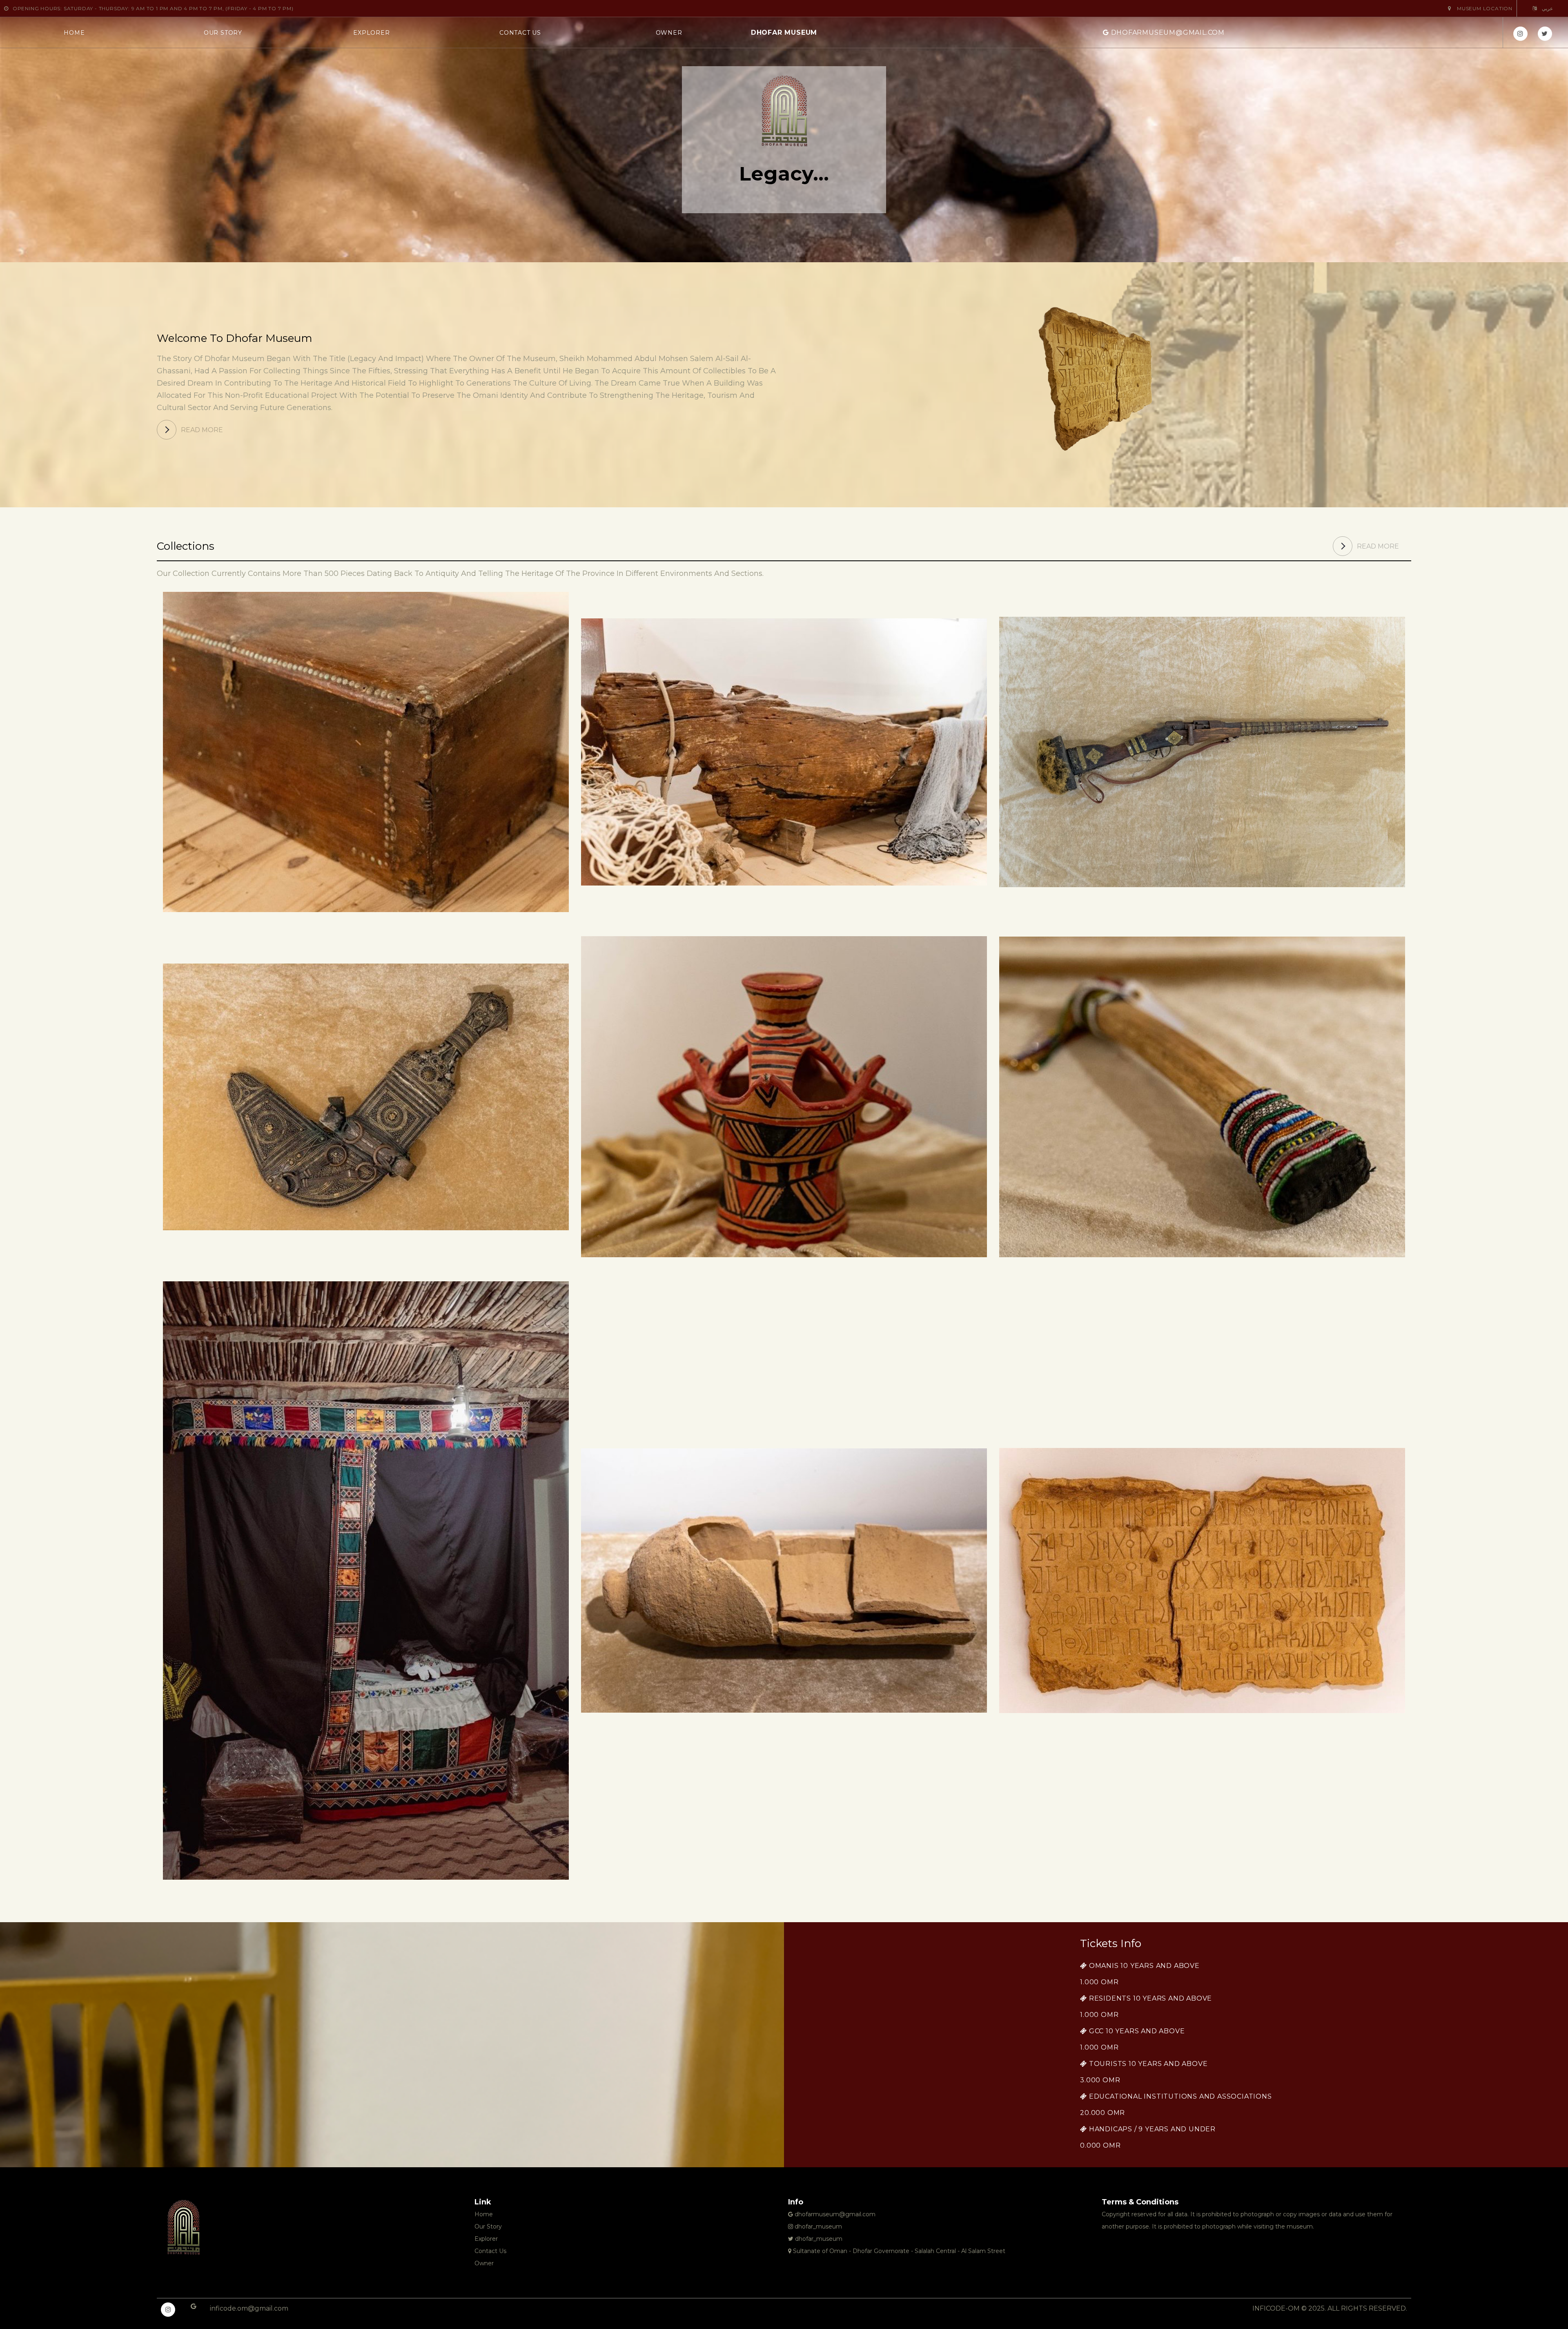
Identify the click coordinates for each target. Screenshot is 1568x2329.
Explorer (371, 33)
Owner (669, 33)
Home (74, 33)
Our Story (223, 33)
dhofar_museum (817, 2226)
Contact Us (520, 33)
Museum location (1484, 8)
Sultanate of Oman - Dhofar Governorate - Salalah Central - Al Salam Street (898, 2251)
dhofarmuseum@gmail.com (1168, 32)
